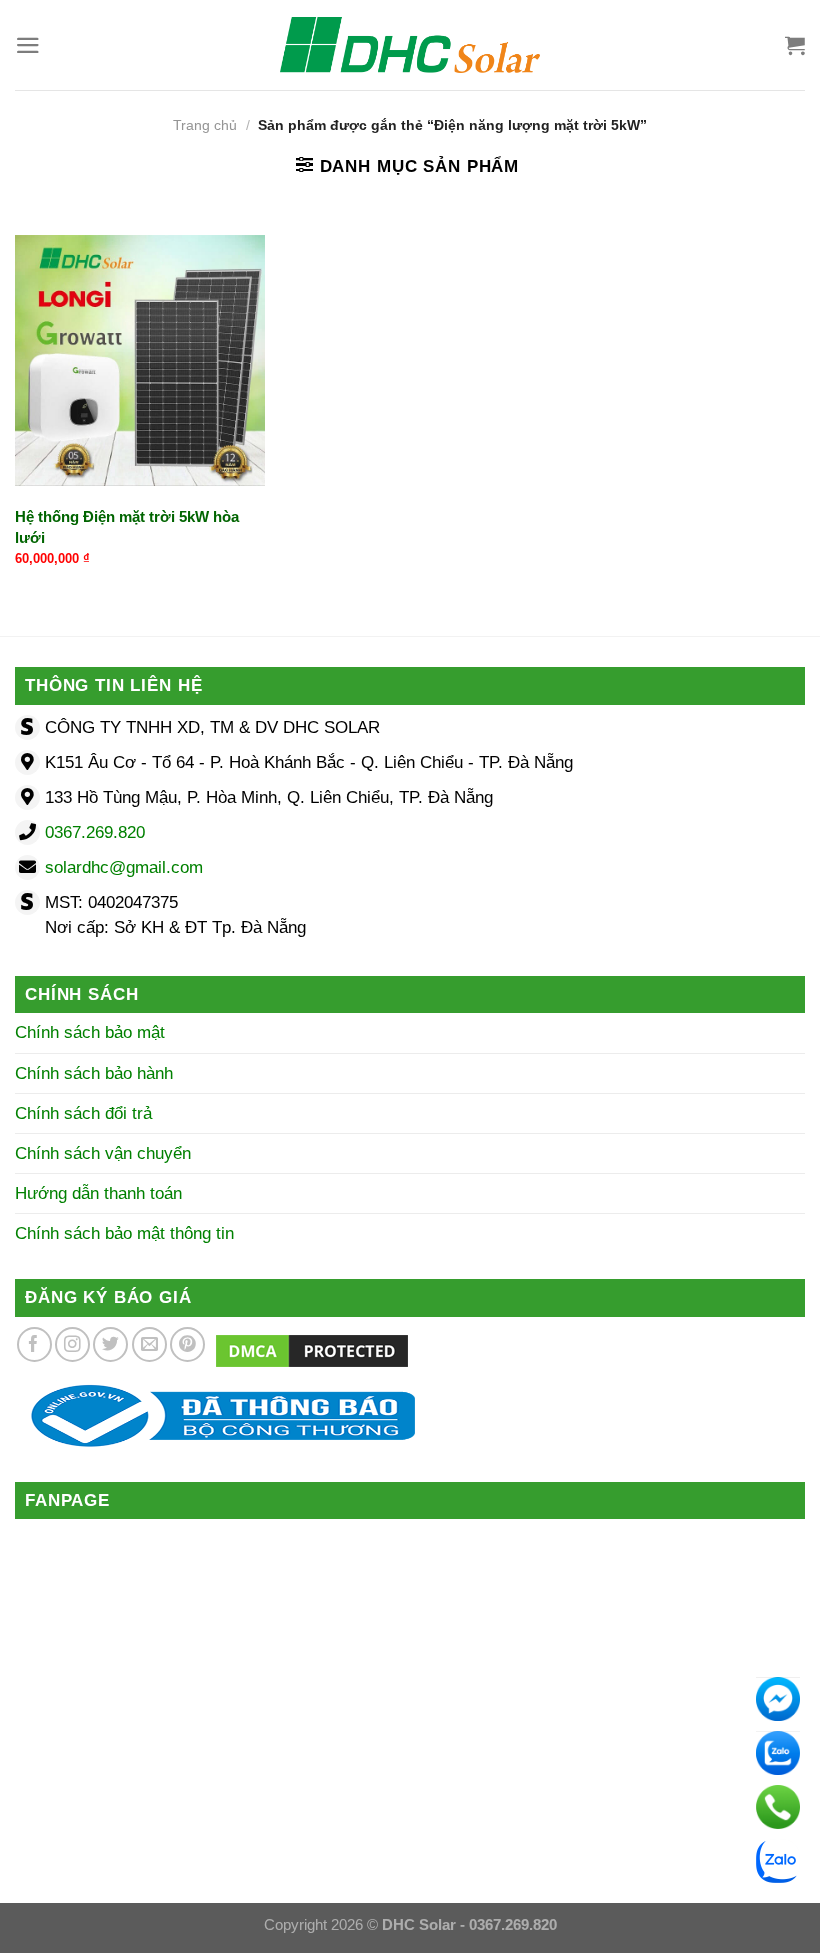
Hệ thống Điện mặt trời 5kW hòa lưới (127, 527)
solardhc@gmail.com (124, 867)
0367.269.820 (95, 832)
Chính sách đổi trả (83, 1113)
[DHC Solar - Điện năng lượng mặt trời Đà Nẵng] (410, 45)
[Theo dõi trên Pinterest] (187, 1344)
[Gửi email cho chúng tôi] (149, 1344)
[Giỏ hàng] (795, 45)
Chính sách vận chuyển (103, 1153)
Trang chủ (205, 125)
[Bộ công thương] (215, 1414)
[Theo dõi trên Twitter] (110, 1344)
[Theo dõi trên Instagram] (72, 1344)
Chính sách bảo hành (94, 1073)
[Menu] (28, 45)
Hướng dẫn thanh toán (98, 1193)
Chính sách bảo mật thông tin (124, 1233)
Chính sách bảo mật (90, 1032)
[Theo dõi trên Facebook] (34, 1344)
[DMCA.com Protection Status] (312, 1350)
